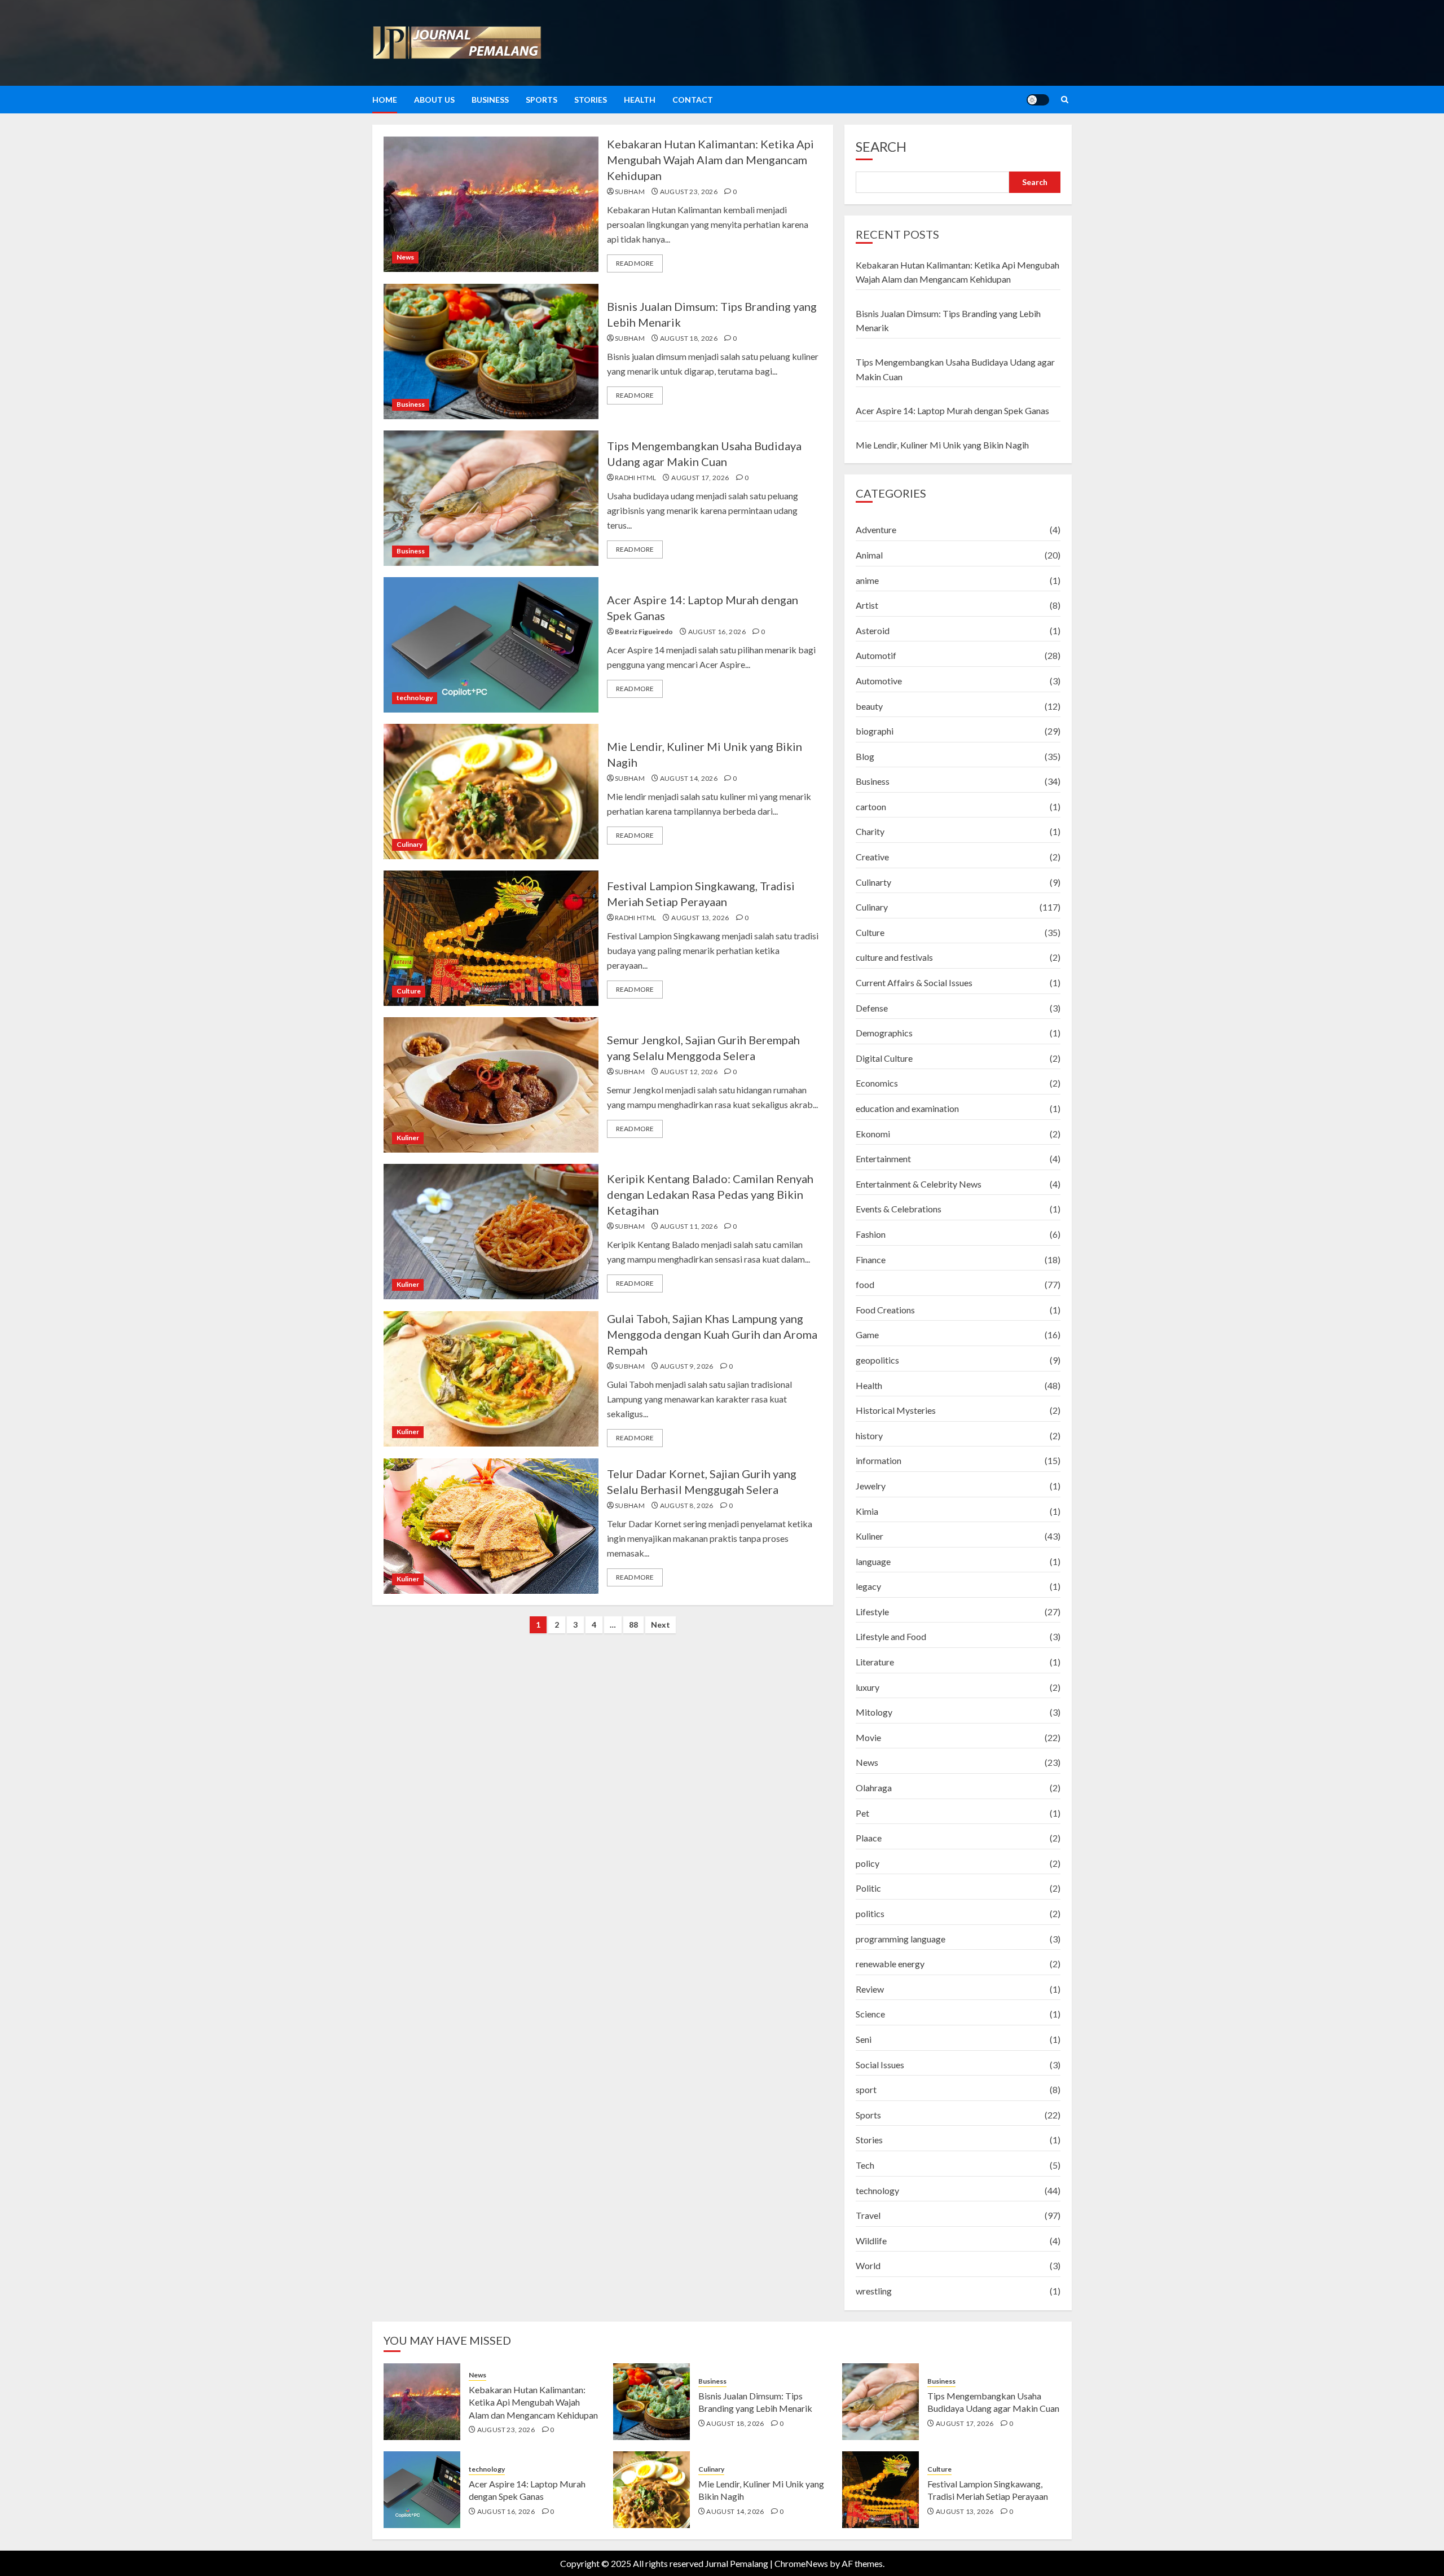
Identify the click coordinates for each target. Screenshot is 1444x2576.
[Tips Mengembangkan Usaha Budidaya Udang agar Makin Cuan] (491, 498)
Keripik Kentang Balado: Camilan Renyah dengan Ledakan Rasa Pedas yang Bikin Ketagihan (710, 1194)
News (405, 257)
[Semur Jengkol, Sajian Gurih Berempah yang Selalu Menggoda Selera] (491, 1085)
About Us (434, 100)
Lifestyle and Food (891, 1636)
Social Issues (880, 2065)
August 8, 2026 (687, 1505)
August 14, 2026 (689, 778)
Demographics (884, 1033)
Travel (868, 2215)
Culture (409, 991)
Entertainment (883, 1159)
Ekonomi (873, 1134)
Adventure (876, 529)
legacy (868, 1586)
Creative (872, 857)
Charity (870, 831)
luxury (868, 1687)
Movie (868, 1737)
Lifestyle (872, 1612)
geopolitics (877, 1360)
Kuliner (408, 1138)
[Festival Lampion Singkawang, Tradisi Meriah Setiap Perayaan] (491, 938)
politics (870, 1913)
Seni (864, 2039)
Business (490, 100)
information (879, 1460)
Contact (693, 100)
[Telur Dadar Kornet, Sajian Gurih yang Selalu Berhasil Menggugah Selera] (491, 1526)
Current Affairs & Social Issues (914, 983)
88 (633, 1625)
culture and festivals (894, 957)
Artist (867, 605)
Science (870, 2014)
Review (870, 1989)
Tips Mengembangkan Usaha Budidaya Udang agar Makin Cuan (993, 2402)
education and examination (907, 1108)
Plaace (869, 1838)
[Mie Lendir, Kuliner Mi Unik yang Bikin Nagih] (491, 792)
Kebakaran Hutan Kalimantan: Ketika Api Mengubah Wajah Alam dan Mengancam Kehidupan (710, 160)
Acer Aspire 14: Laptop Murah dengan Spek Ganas (952, 410)
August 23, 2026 (689, 192)
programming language (901, 1939)
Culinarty (873, 882)
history (869, 1436)
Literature (875, 1662)
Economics (877, 1083)
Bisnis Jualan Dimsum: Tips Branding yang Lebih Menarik (755, 2402)
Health (640, 100)
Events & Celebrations (899, 1209)
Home (385, 100)
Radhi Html (636, 478)
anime (867, 580)
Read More (635, 263)
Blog (865, 756)
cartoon (871, 806)
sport (866, 2089)
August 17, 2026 (700, 478)
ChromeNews (801, 2563)
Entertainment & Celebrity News (919, 1184)
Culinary (410, 844)
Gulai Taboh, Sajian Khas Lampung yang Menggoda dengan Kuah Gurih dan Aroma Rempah (712, 1334)
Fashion (871, 1234)
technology (415, 698)
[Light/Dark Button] (1038, 100)
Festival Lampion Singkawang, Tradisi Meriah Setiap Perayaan (988, 2490)
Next (661, 1625)
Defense (872, 1008)
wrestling (874, 2291)
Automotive (879, 681)
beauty (869, 706)
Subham (630, 192)
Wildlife (871, 2241)
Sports (541, 100)
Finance (871, 1260)
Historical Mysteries (896, 1410)
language (873, 1561)
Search (881, 146)
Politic (868, 1888)
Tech (865, 2165)
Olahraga (874, 1788)
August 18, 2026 (689, 338)
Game (867, 1335)
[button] (1065, 100)
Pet (862, 1813)
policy (868, 1863)
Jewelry (871, 1486)
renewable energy (890, 1964)
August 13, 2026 (700, 918)
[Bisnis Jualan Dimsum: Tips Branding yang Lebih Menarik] (491, 351)
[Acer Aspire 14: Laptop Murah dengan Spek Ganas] (491, 645)
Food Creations (885, 1310)
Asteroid (873, 630)
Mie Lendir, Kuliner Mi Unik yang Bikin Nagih (942, 445)
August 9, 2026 (687, 1366)
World (868, 2265)
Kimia (867, 1511)
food (865, 1284)
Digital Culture (884, 1058)
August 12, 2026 (689, 1072)
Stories (591, 100)
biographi (875, 731)
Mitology (874, 1712)
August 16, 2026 (717, 632)
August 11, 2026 (689, 1226)
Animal (869, 555)
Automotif (876, 655)
